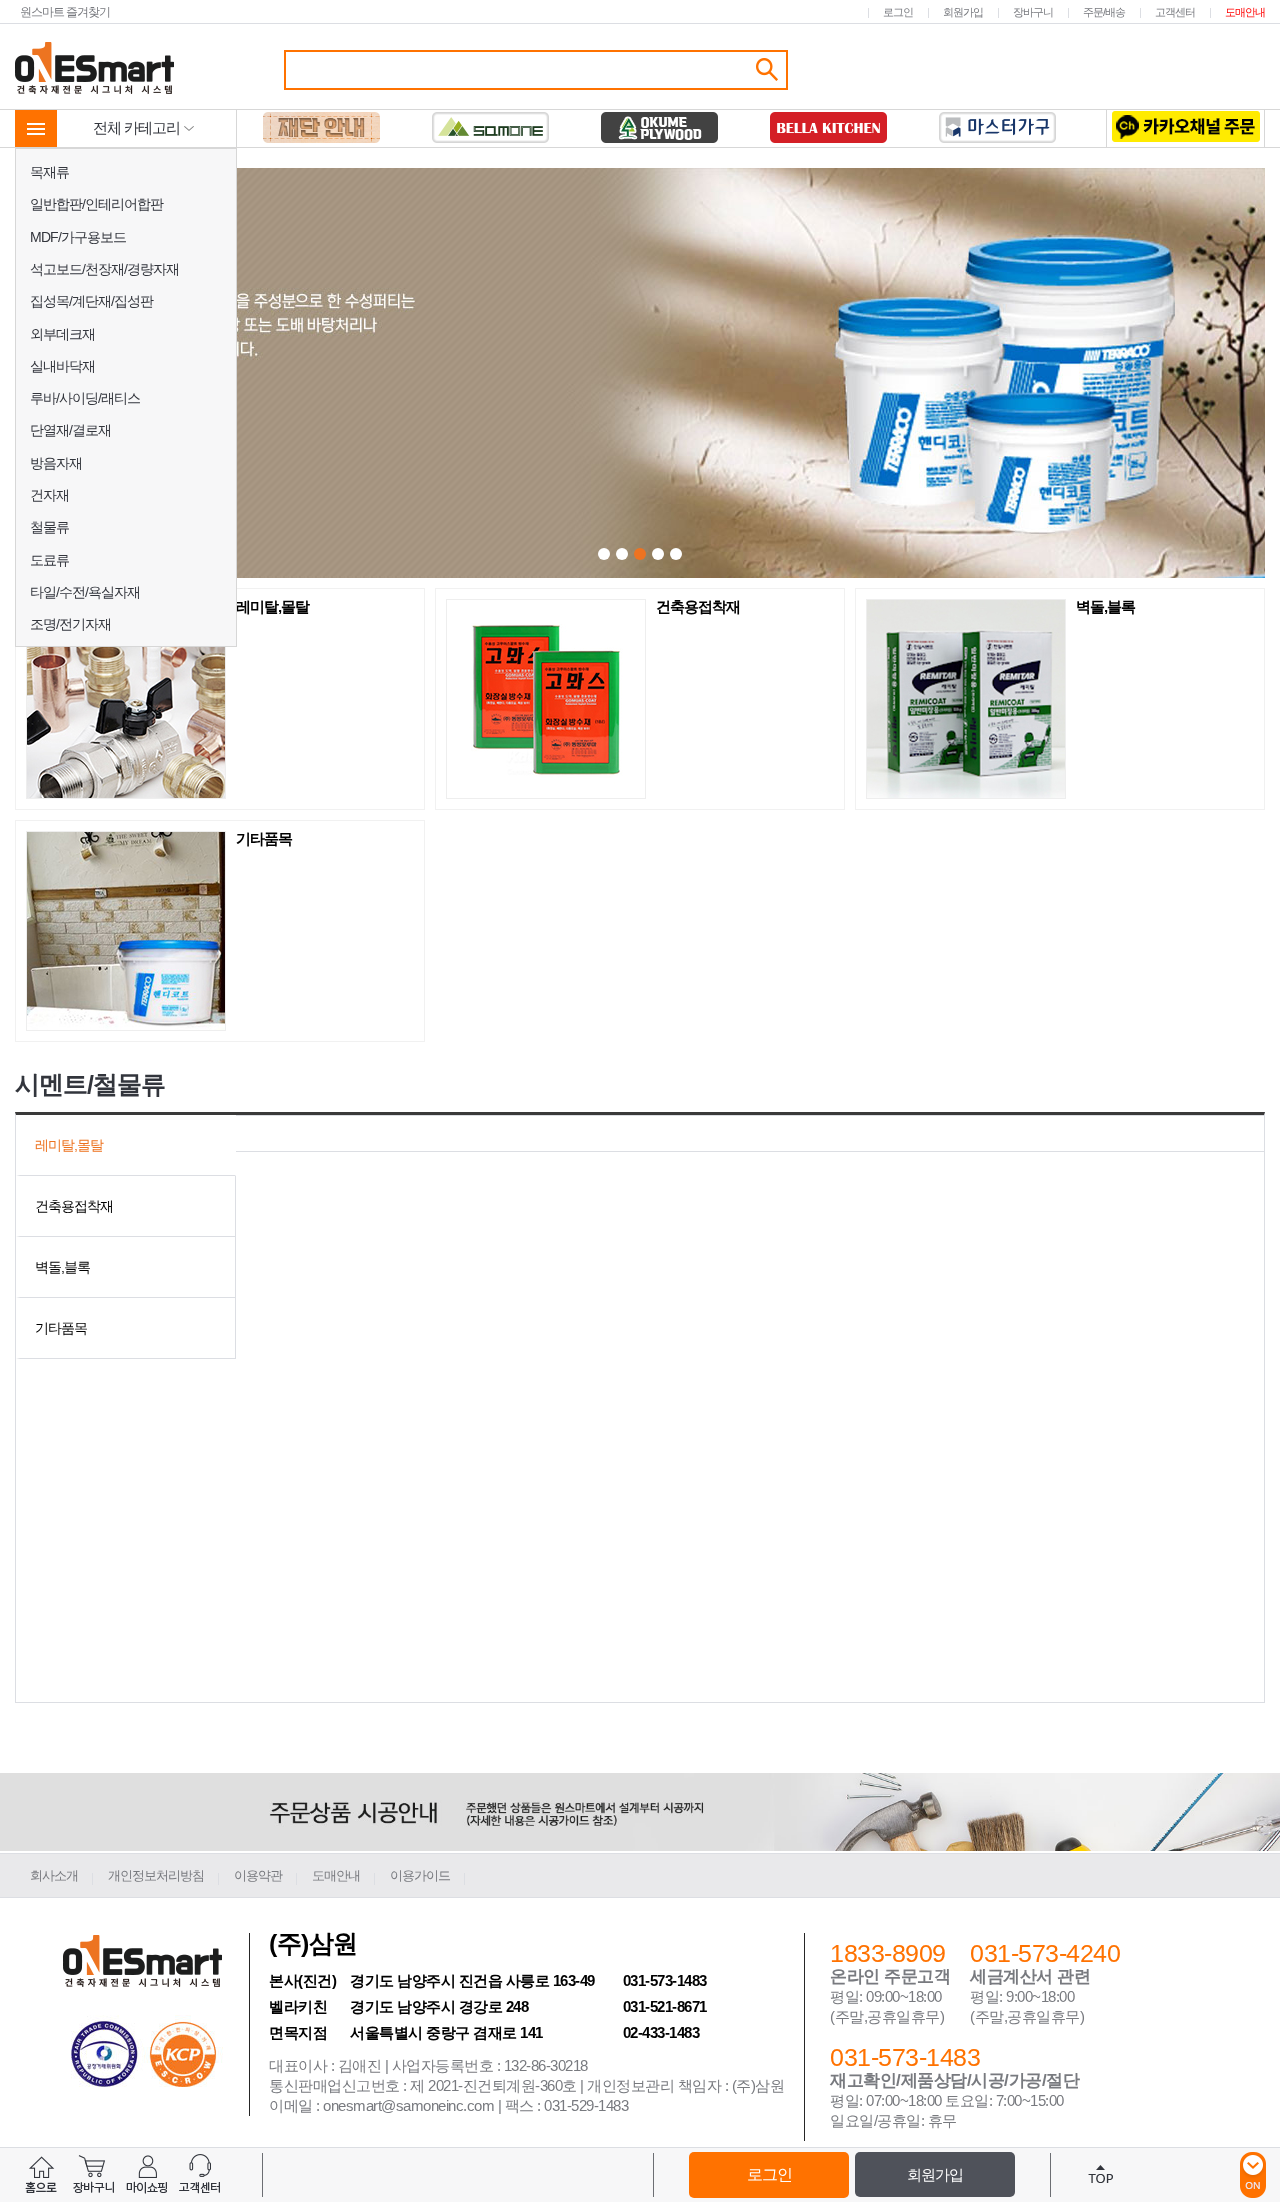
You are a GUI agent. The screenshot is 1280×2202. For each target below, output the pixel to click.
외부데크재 (62, 334)
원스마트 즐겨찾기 (65, 11)
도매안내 (1245, 12)
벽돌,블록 (1105, 607)
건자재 (49, 495)
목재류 (49, 172)
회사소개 (54, 1875)
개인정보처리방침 (156, 1875)
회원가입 (963, 12)
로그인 (898, 12)
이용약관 (258, 1875)
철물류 (49, 527)
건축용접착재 (698, 607)
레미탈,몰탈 (272, 607)
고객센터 (1175, 12)
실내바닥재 (62, 366)
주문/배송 (1104, 12)
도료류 (49, 560)
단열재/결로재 (70, 430)
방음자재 (56, 463)
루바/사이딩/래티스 (85, 398)
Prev (372, 375)
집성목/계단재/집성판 (91, 301)
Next (913, 375)
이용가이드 (420, 1875)
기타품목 (264, 839)
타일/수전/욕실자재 (85, 592)
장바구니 (1033, 12)
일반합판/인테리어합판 (96, 204)
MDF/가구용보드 (78, 237)
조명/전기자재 (70, 624)
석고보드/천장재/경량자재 (104, 269)
